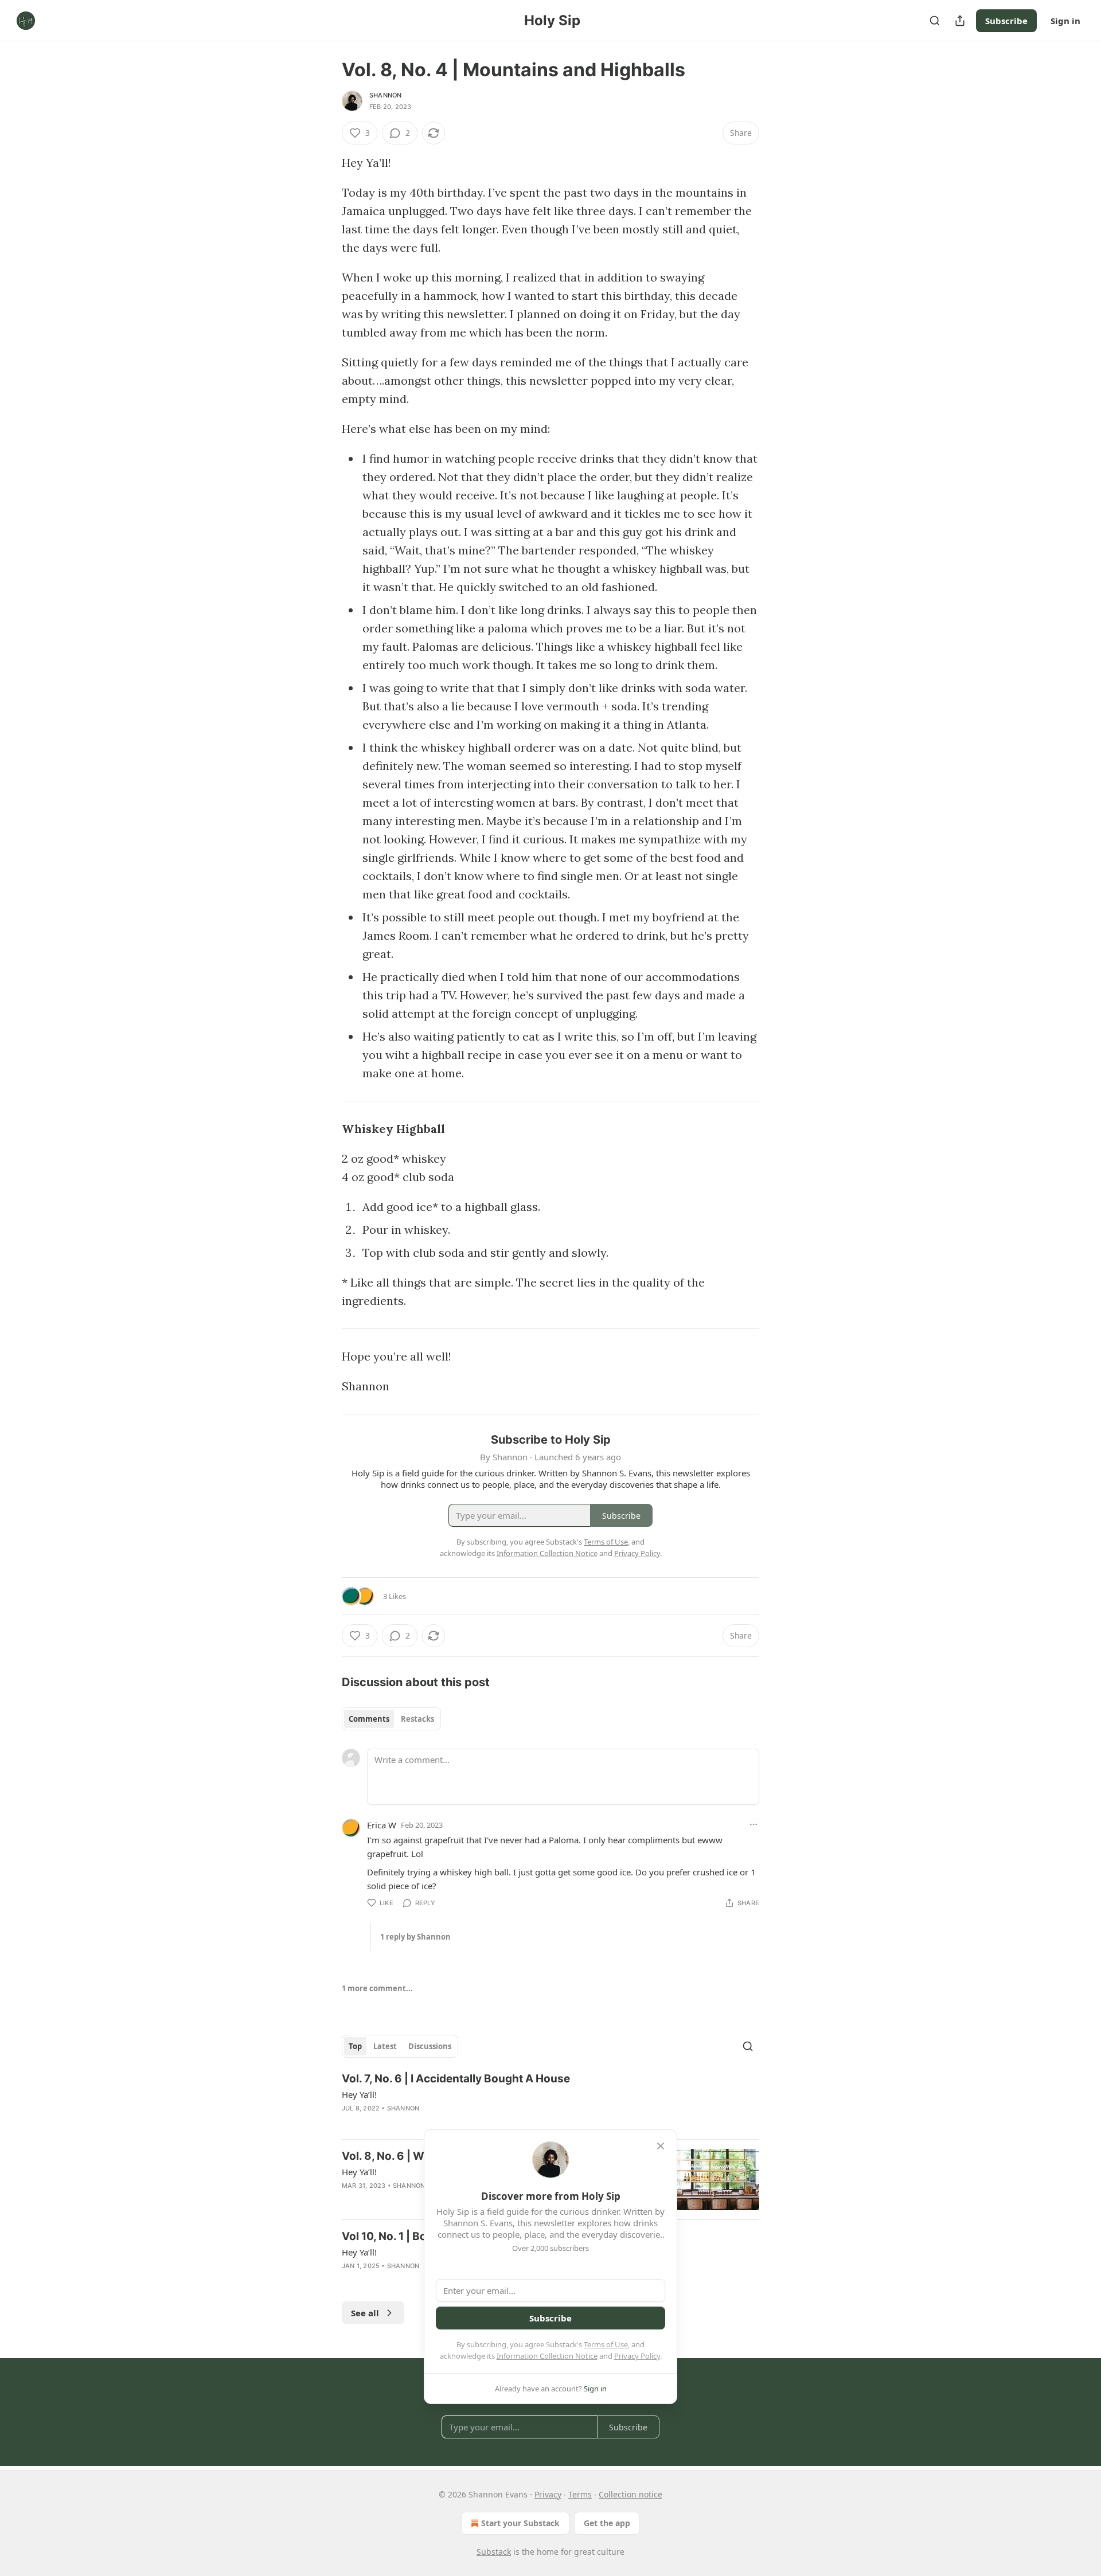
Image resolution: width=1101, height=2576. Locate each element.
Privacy (548, 2494)
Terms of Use (606, 2344)
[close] (661, 2146)
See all (365, 2313)
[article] (550, 2101)
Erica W (382, 1825)
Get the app (607, 2523)
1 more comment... (377, 1988)
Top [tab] (355, 2046)
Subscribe (1006, 21)
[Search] (935, 21)
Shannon (385, 95)
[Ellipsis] (753, 1824)
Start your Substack (520, 2523)
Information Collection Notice (547, 2356)
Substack (494, 2552)
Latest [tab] (385, 2046)
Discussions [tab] (430, 2046)
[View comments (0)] (455, 2123)
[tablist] (391, 1719)
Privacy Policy (637, 2356)
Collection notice (630, 2494)
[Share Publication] (960, 21)
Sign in (1065, 21)
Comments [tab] (369, 1719)
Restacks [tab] (417, 1719)
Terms (580, 2494)
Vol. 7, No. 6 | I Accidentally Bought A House (456, 2079)
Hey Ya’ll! (359, 2094)
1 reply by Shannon (415, 1937)
